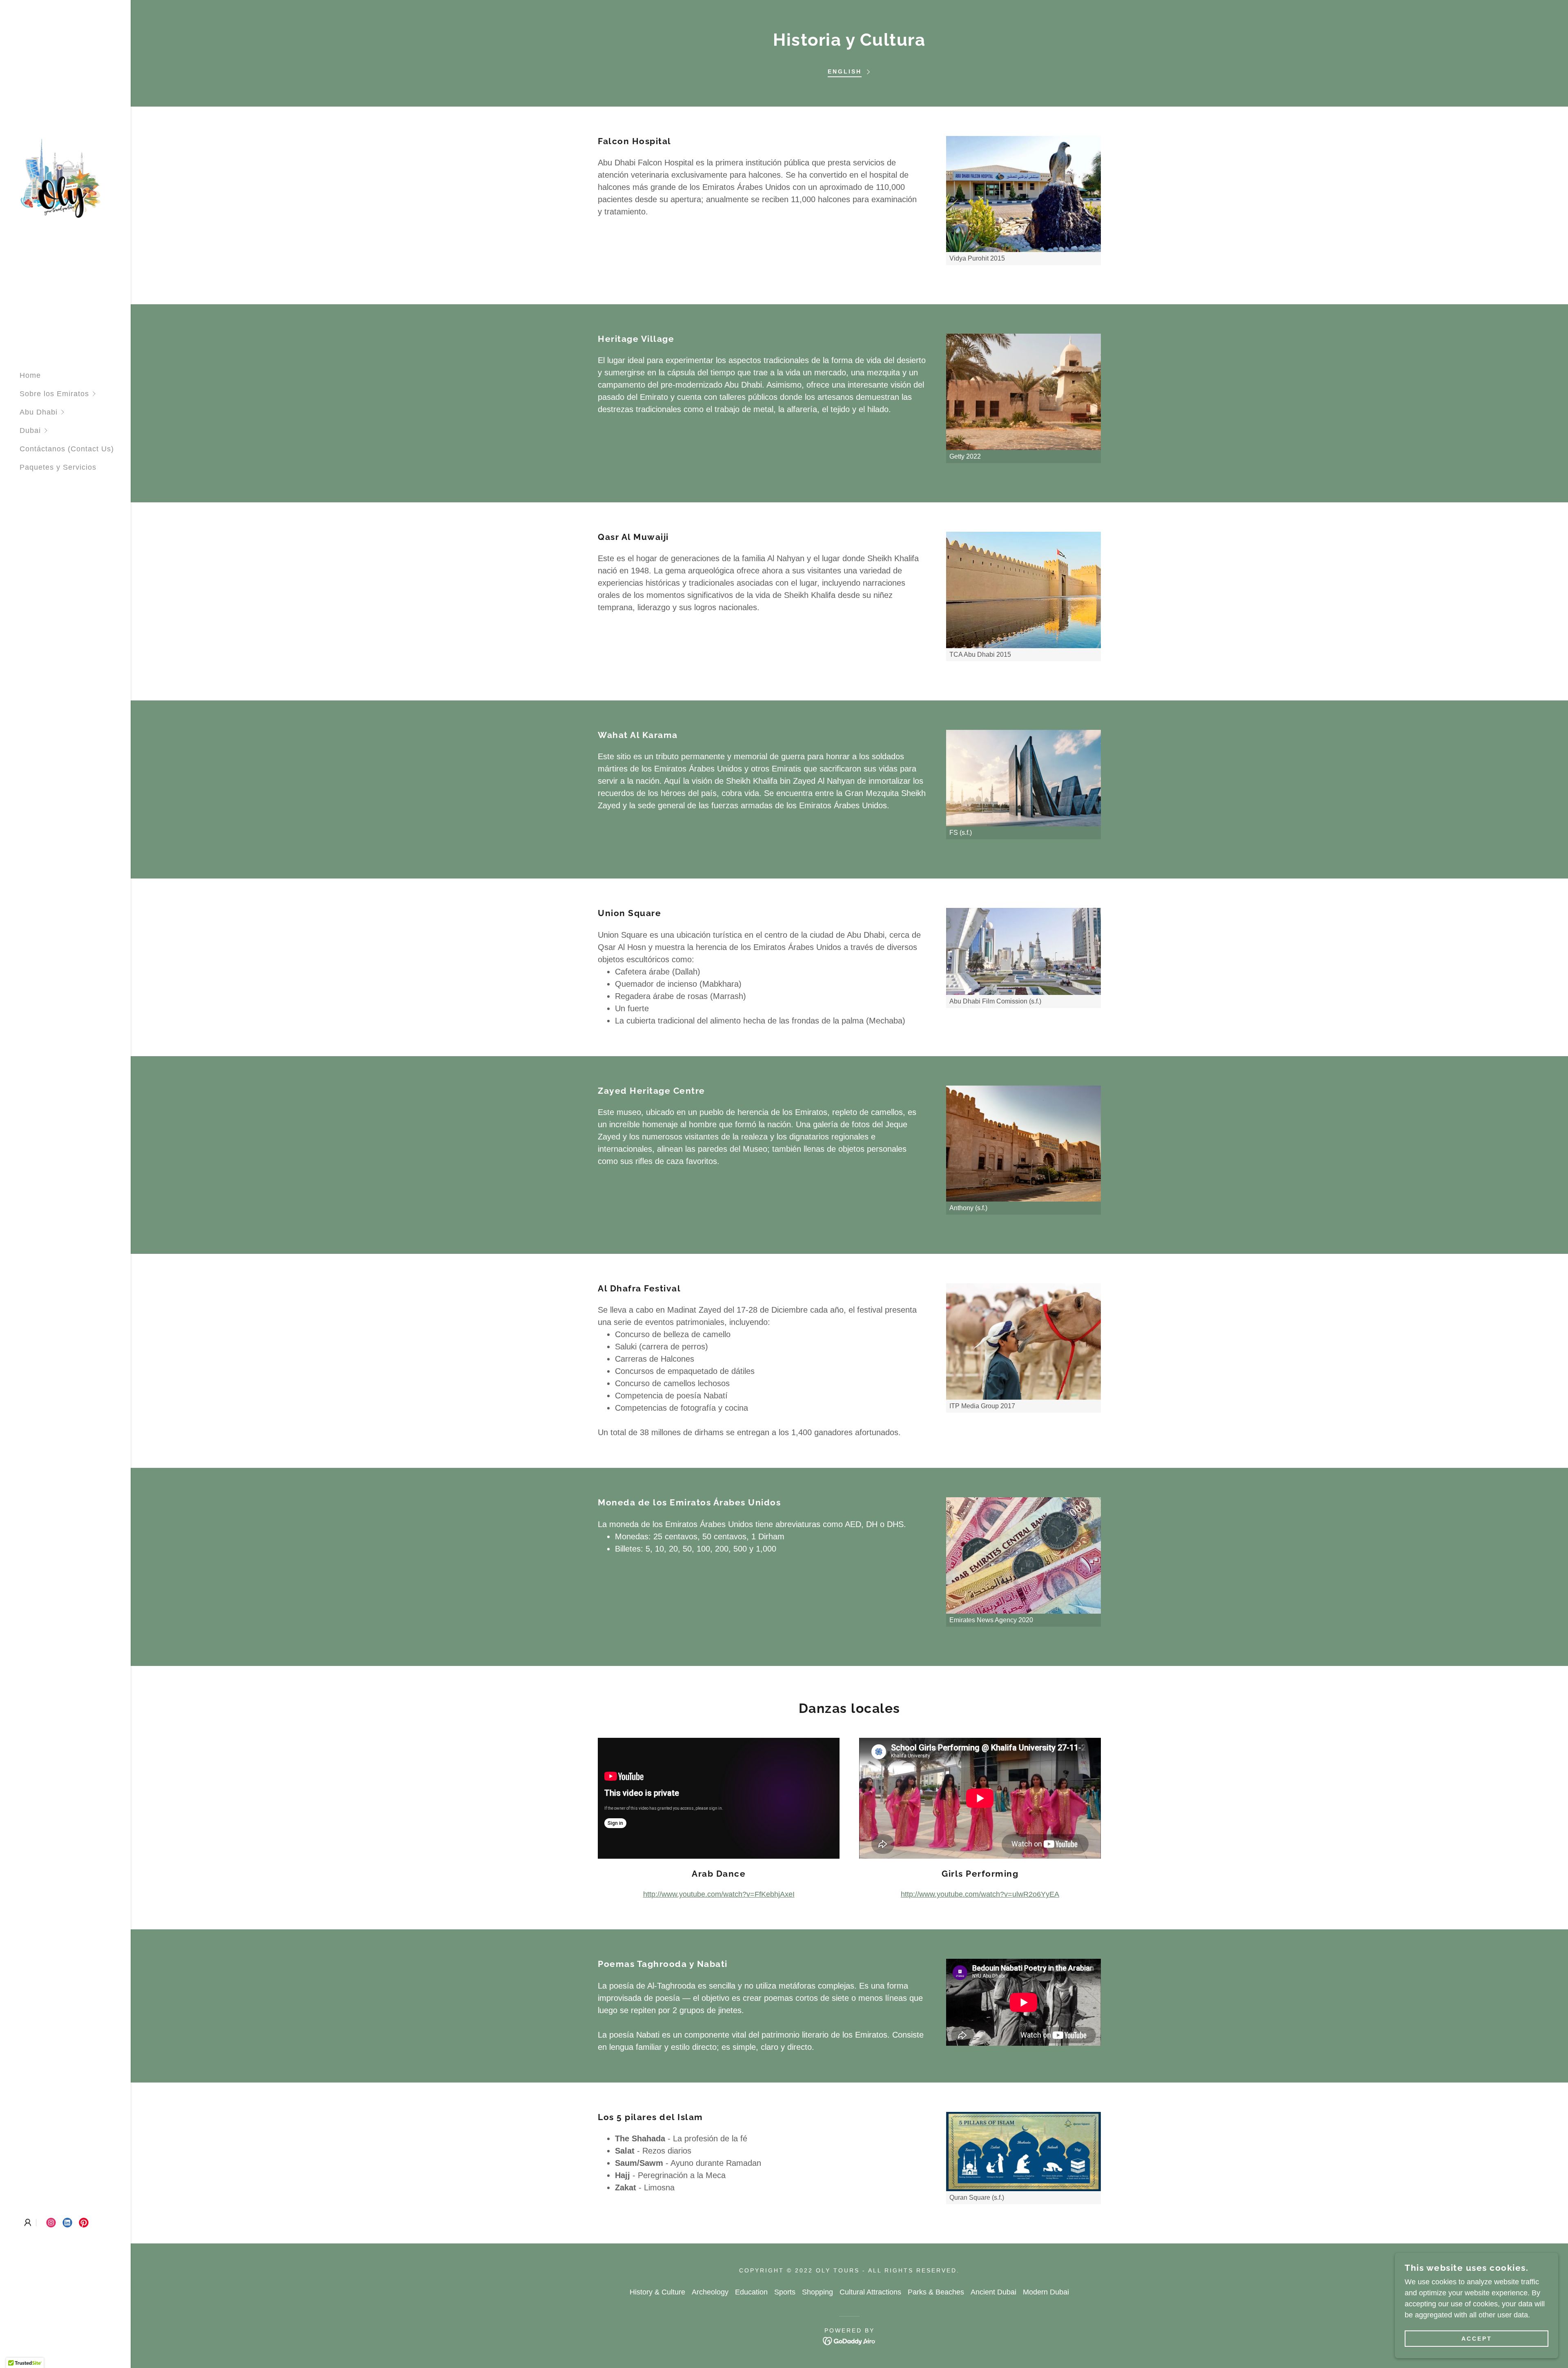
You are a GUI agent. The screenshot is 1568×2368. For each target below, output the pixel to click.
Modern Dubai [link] (1046, 2292)
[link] (61, 178)
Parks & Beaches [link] (936, 2292)
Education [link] (751, 2292)
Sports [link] (785, 2292)
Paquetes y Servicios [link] (58, 467)
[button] (75, 394)
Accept (1477, 2339)
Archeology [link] (710, 2292)
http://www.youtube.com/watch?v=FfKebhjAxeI (719, 1894)
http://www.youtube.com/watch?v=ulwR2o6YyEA (980, 1894)
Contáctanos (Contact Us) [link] (67, 449)
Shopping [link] (817, 2292)
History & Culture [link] (657, 2292)
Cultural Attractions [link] (870, 2292)
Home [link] (30, 375)
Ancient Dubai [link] (993, 2292)
